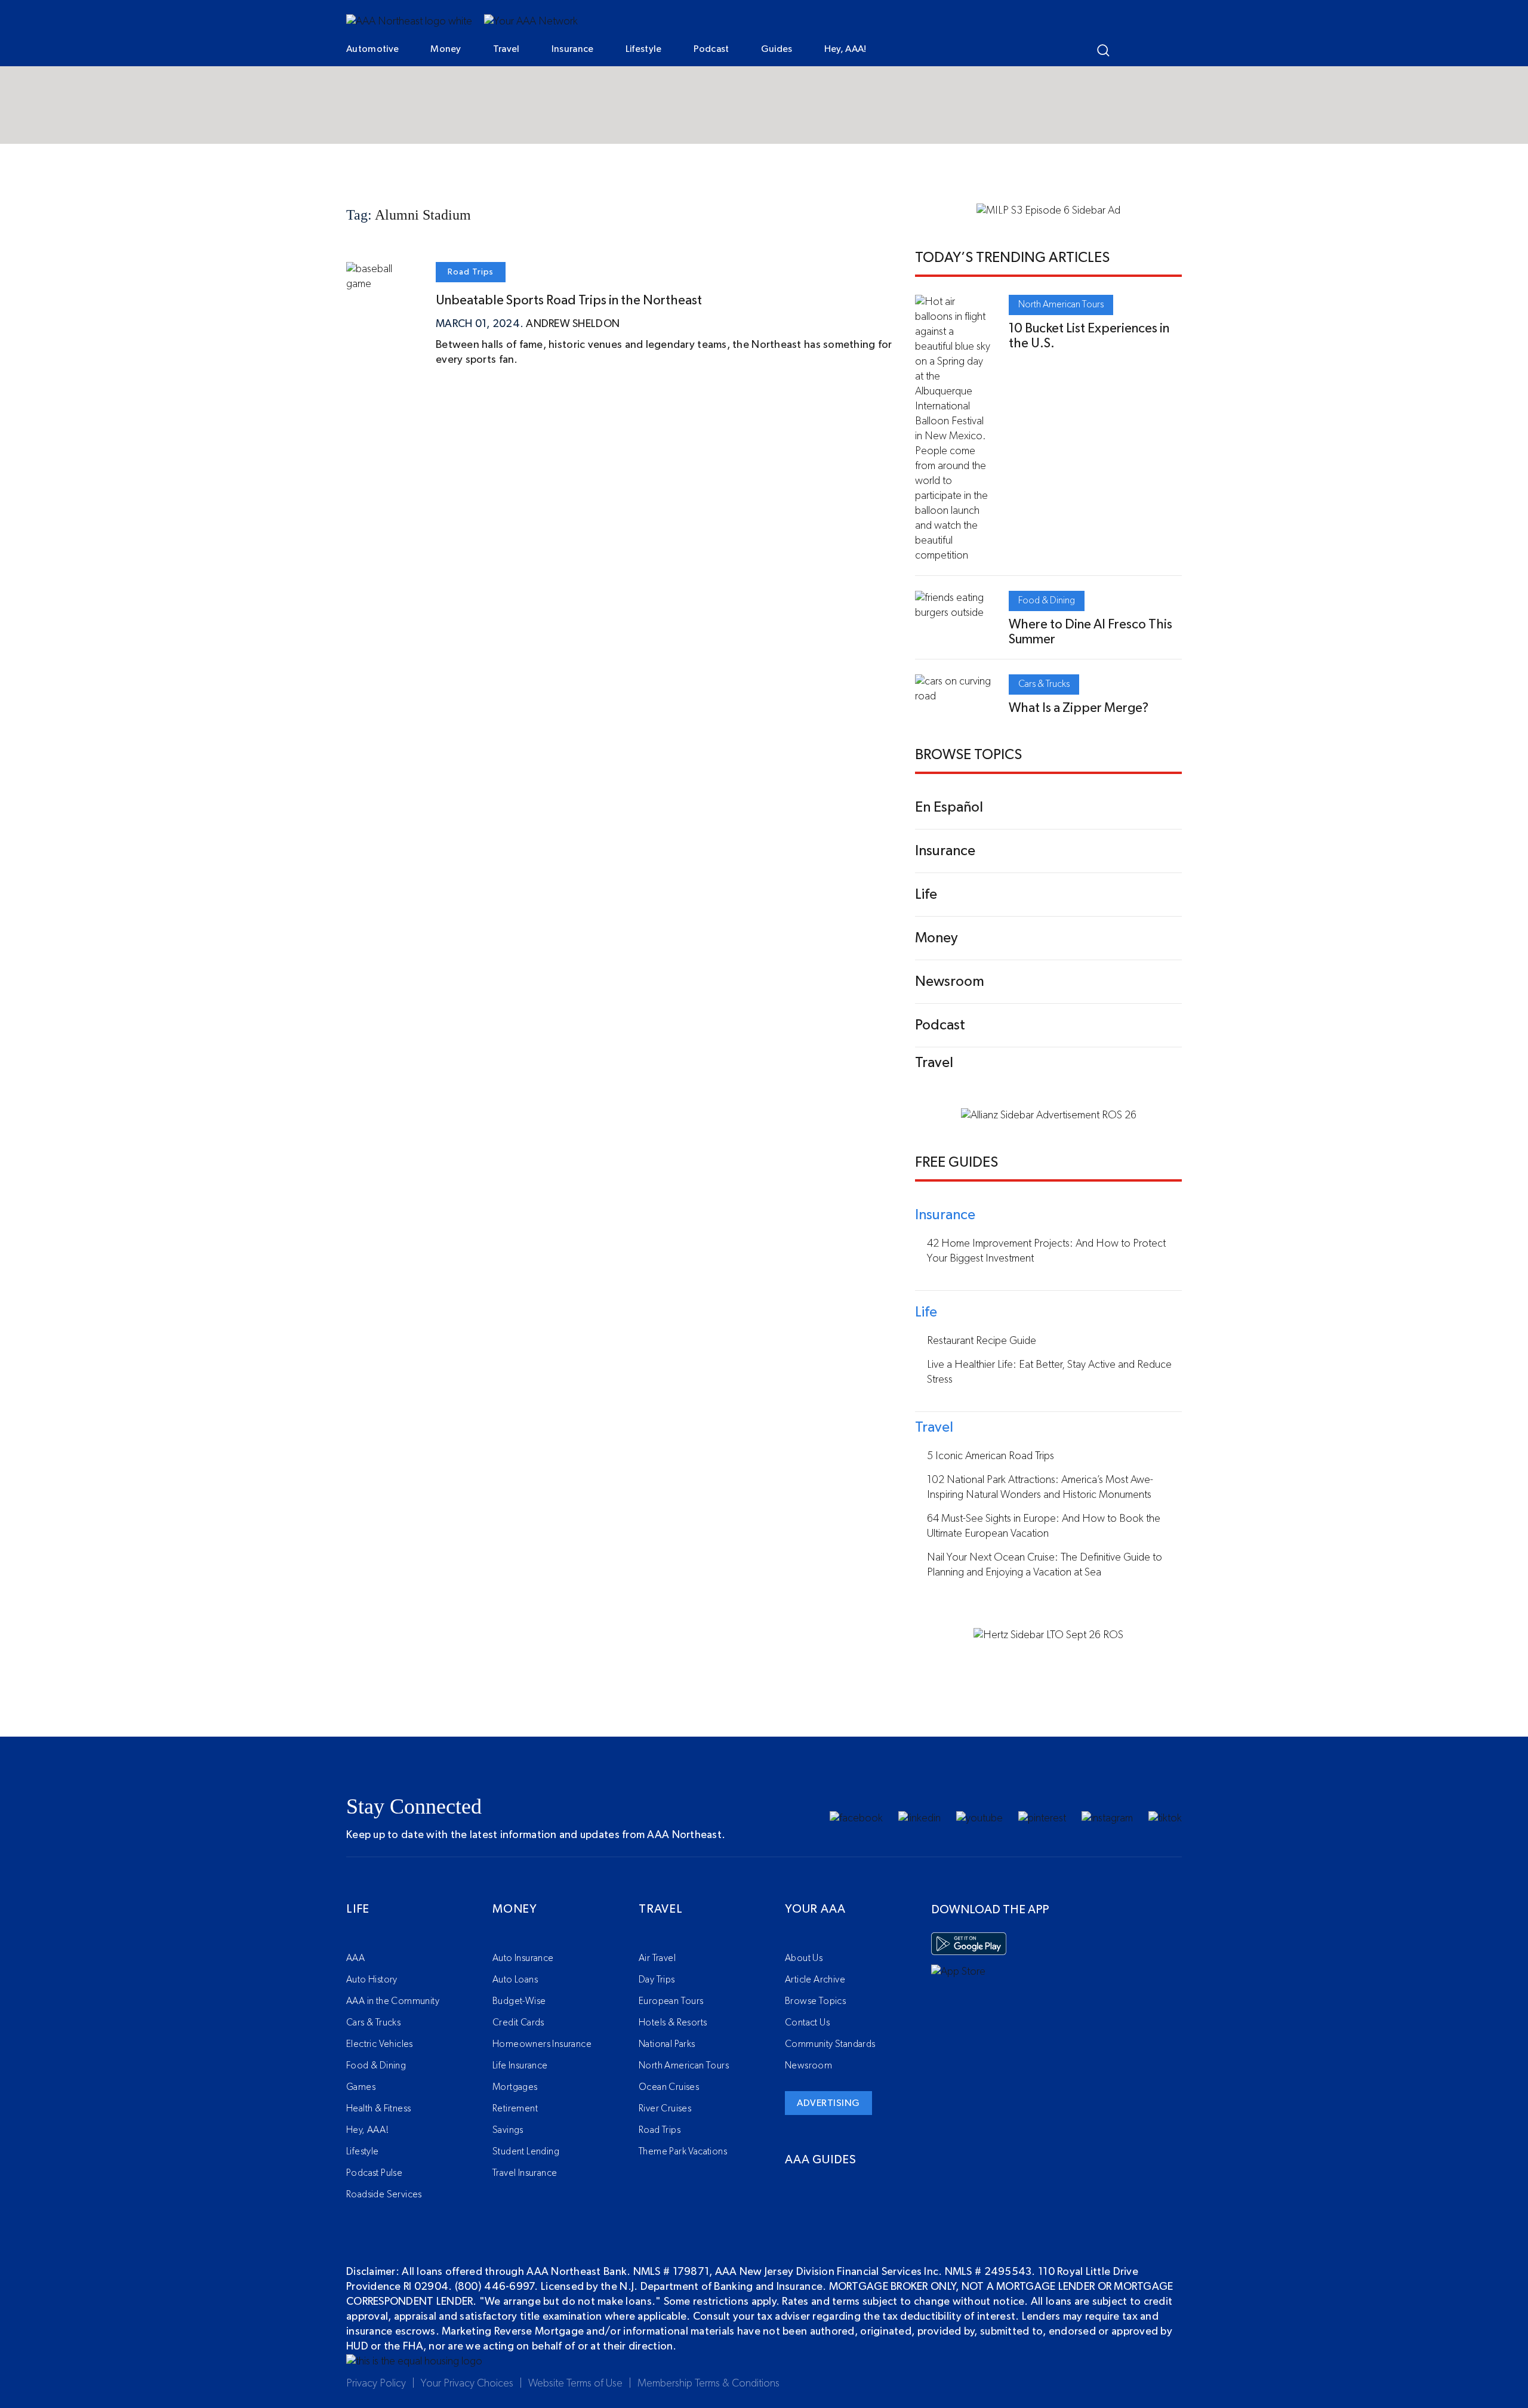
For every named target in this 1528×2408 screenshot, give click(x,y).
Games (361, 2087)
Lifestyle (644, 49)
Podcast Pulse (374, 2173)
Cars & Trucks (1044, 684)
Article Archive (815, 1980)
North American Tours (1061, 304)
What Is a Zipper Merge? (1079, 708)
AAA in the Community (393, 2001)
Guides (777, 49)
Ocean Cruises (669, 2087)
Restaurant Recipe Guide (982, 1341)
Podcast (711, 49)
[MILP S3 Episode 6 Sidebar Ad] (1048, 211)
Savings (508, 2130)
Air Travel (657, 1958)
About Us (804, 1958)
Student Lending (526, 2151)
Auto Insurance (523, 1958)
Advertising (828, 2103)
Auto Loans (515, 1980)
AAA (355, 1958)
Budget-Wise (519, 2001)
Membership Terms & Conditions (708, 2384)
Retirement (515, 2108)
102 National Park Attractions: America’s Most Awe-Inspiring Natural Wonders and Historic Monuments (1040, 1487)
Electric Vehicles (380, 2044)
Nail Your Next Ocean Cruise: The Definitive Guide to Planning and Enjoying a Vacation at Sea (1045, 1565)
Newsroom (808, 2065)
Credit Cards (518, 2022)
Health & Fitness (378, 2108)
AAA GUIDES (821, 2160)
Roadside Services (384, 2194)
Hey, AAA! (845, 49)
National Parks (667, 2044)
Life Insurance (520, 2065)
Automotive (372, 49)
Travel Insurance (525, 2173)
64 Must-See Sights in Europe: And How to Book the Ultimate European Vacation (1044, 1526)
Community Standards (830, 2044)
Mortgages (515, 2087)
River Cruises (665, 2108)
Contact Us (807, 2022)
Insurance (573, 49)
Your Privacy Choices (467, 2384)
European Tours (671, 2001)
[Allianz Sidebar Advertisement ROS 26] (1049, 1115)
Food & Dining (1047, 600)
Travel (506, 49)
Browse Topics (815, 2001)
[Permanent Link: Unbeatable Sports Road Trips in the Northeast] (382, 284)
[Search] (1103, 50)
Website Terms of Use (575, 2384)
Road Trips (471, 272)
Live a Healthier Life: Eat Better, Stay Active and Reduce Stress (1049, 1372)
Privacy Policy (376, 2384)
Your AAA (815, 1909)
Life (358, 1909)
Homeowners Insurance (542, 2044)
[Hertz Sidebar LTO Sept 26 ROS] (1048, 1635)
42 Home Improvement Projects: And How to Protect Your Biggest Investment (1046, 1251)
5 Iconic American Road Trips (991, 1456)
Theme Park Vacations (683, 2151)
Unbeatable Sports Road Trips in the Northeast (569, 300)
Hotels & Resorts (673, 2022)
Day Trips (657, 1980)
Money (446, 49)
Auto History (372, 1980)
